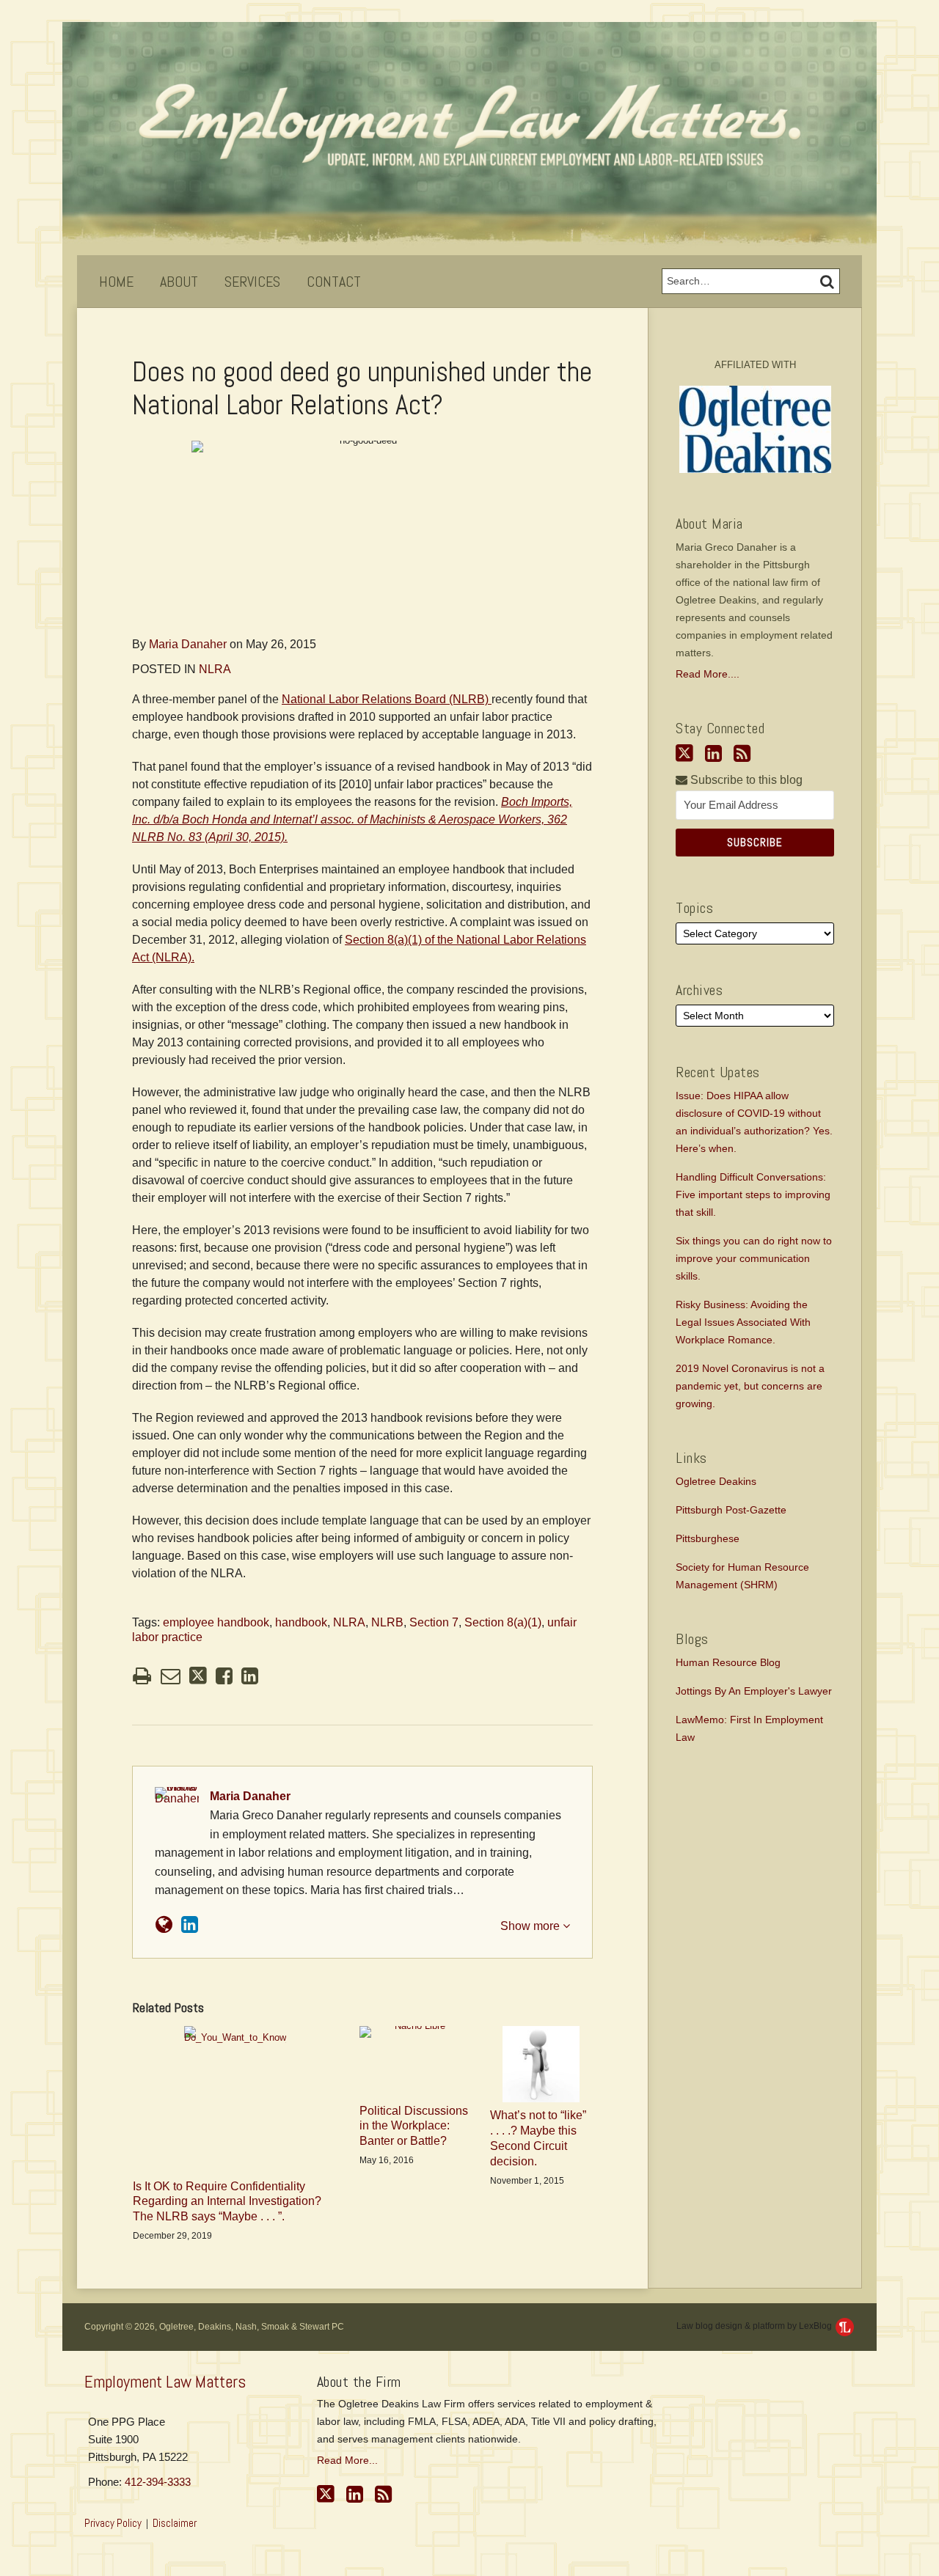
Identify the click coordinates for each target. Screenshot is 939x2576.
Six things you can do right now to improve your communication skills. (754, 1258)
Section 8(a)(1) (503, 1622)
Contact (334, 282)
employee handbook (216, 1622)
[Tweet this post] (198, 1676)
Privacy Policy (113, 2523)
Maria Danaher (188, 644)
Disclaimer (175, 2523)
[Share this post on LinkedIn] (250, 1676)
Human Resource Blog (728, 1662)
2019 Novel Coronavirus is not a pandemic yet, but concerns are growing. (750, 1386)
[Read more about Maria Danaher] (164, 1925)
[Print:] (142, 1676)
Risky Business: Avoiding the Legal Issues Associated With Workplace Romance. (743, 1322)
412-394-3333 (158, 2482)
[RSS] (742, 754)
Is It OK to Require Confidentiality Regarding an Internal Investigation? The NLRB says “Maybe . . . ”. (227, 2202)
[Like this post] (224, 1676)
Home (116, 282)
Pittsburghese (708, 1538)
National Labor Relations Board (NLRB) (387, 699)
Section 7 (434, 1622)
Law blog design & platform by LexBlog (755, 2326)
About (179, 282)
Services (252, 282)
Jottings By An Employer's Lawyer (754, 1691)
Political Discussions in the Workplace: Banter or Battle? (414, 2126)
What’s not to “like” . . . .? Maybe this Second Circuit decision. (538, 2138)
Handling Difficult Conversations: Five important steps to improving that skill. (753, 1195)
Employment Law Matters (165, 2382)
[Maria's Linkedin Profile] (190, 1925)
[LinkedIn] (713, 754)
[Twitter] (684, 753)
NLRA (215, 669)
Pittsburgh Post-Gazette (731, 1510)
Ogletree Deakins (716, 1481)
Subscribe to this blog (745, 780)
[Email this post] (171, 1676)
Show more (531, 1926)
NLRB (387, 1622)
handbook (301, 1622)
